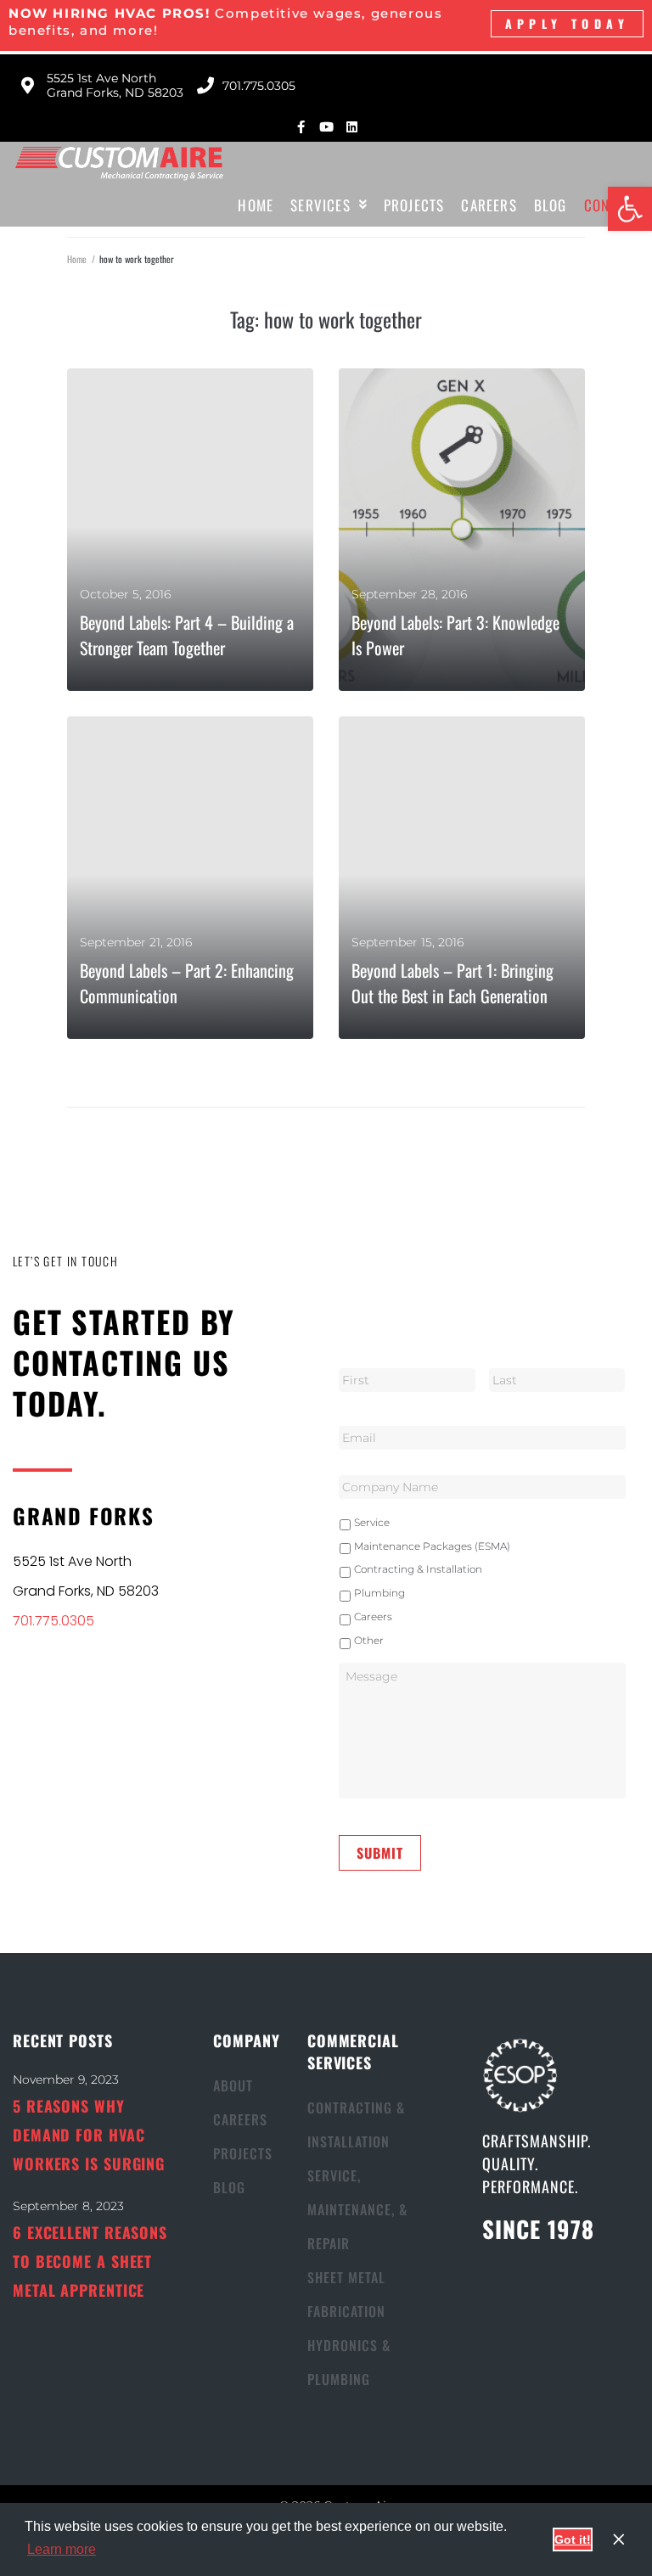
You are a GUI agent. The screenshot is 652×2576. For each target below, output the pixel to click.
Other (369, 1640)
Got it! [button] (573, 2540)
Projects (243, 2153)
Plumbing (379, 1593)
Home (77, 259)
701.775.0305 (53, 1621)
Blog (229, 2187)
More (98, 673)
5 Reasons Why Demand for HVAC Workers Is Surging (89, 2135)
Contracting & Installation (418, 1569)
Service (372, 1522)
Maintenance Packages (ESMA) (432, 1546)
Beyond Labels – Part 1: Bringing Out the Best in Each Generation (452, 983)
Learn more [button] (62, 2549)
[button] (630, 209)
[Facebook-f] (301, 127)
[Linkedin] (352, 127)
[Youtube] (326, 127)
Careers (373, 1616)
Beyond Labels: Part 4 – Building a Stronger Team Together (187, 635)
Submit (380, 1853)
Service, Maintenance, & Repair (357, 2209)
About (233, 2085)
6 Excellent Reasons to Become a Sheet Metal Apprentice (90, 2261)
